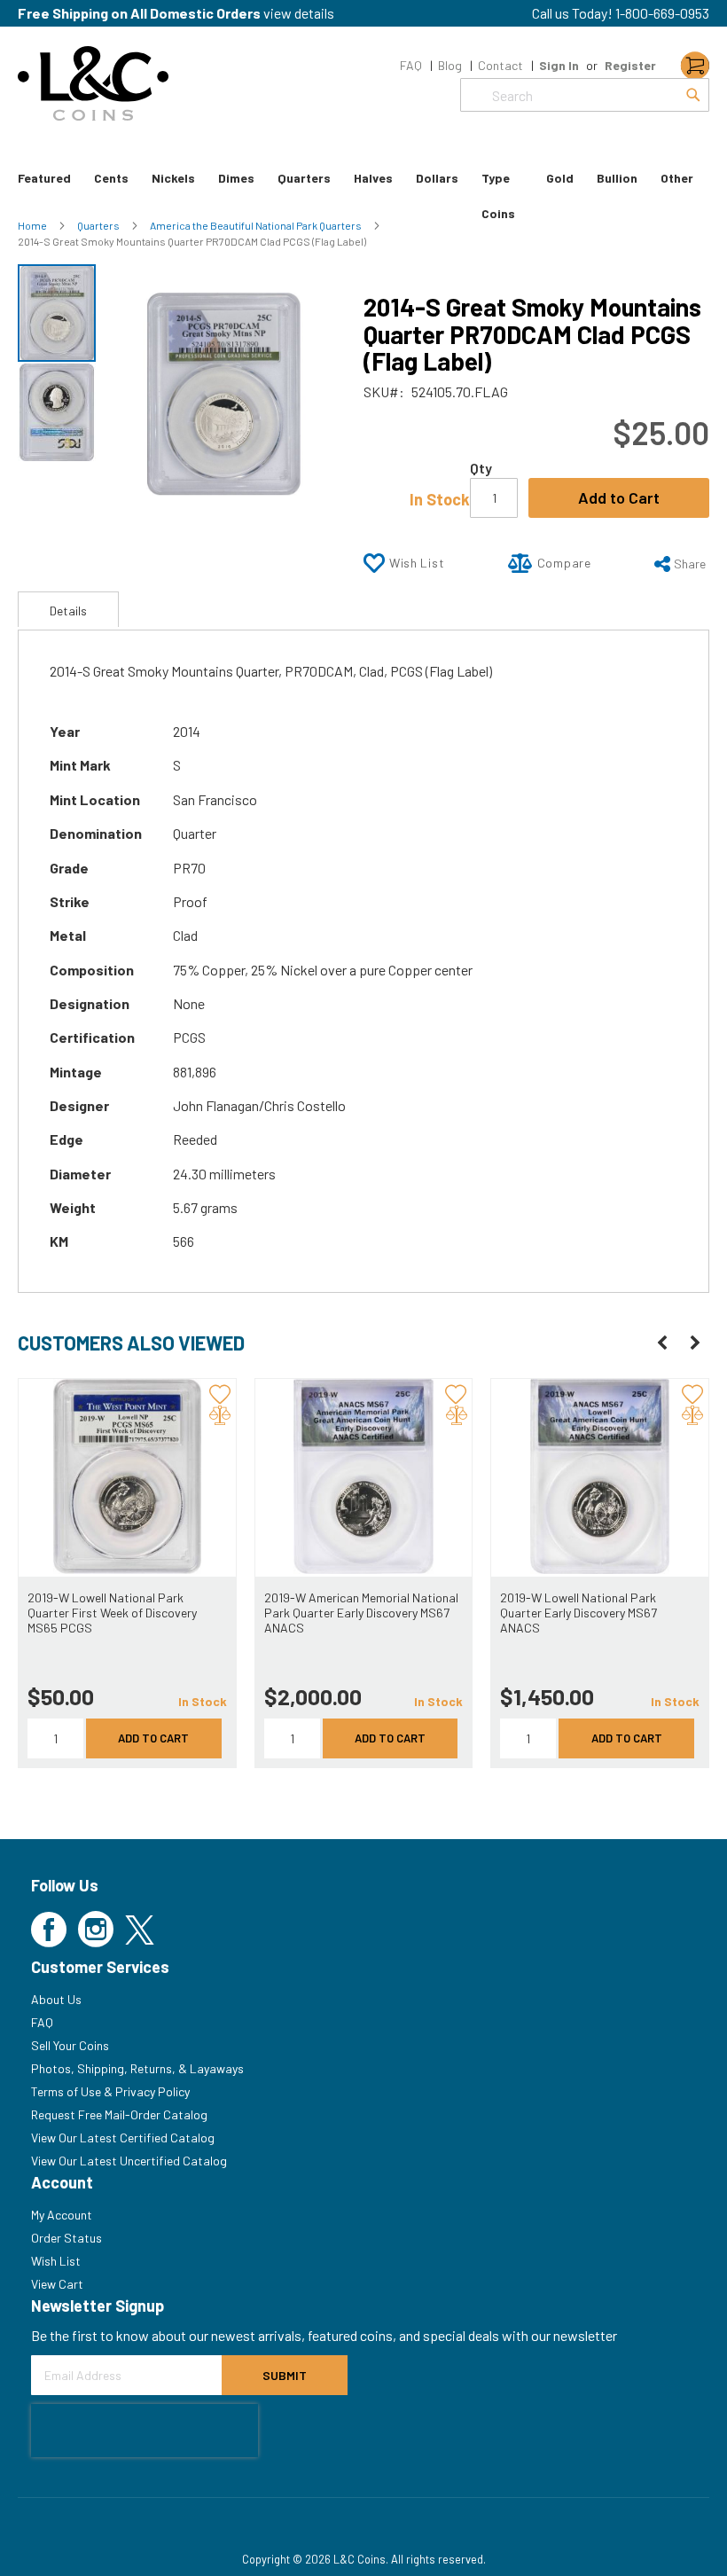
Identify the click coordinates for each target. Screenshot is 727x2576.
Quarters (99, 225)
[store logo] (93, 83)
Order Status (66, 2238)
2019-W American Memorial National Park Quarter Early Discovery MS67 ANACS (361, 1613)
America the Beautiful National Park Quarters (257, 225)
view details (299, 13)
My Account (62, 2215)
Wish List (56, 2261)
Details (68, 611)
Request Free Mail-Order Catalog (119, 2114)
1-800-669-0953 (662, 13)
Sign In (559, 65)
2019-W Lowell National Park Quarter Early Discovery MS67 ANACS (578, 1613)
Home (33, 225)
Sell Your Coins (70, 2045)
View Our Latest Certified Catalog (123, 2138)
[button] (57, 411)
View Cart (57, 2284)
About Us (56, 1999)
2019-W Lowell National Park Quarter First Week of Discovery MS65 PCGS (112, 1613)
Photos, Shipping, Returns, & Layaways (137, 2068)
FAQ (411, 65)
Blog (450, 65)
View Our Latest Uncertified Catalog (129, 2161)
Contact (500, 65)
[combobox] (585, 95)
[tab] (68, 609)
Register (630, 65)
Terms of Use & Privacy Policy (110, 2091)
